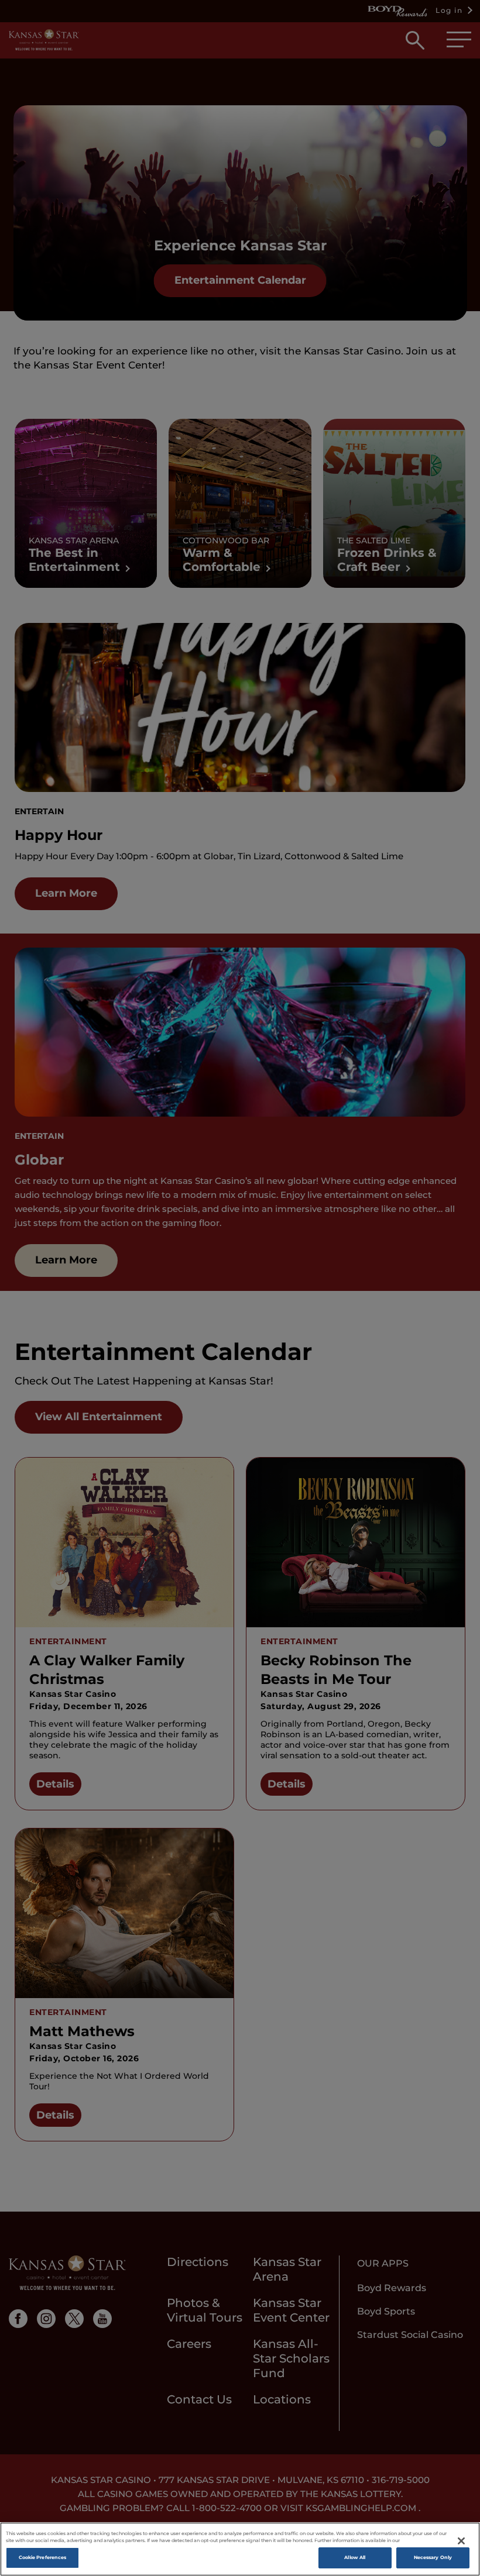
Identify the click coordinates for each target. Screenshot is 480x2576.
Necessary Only (433, 2557)
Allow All (355, 2557)
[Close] (461, 2541)
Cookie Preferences (42, 2557)
